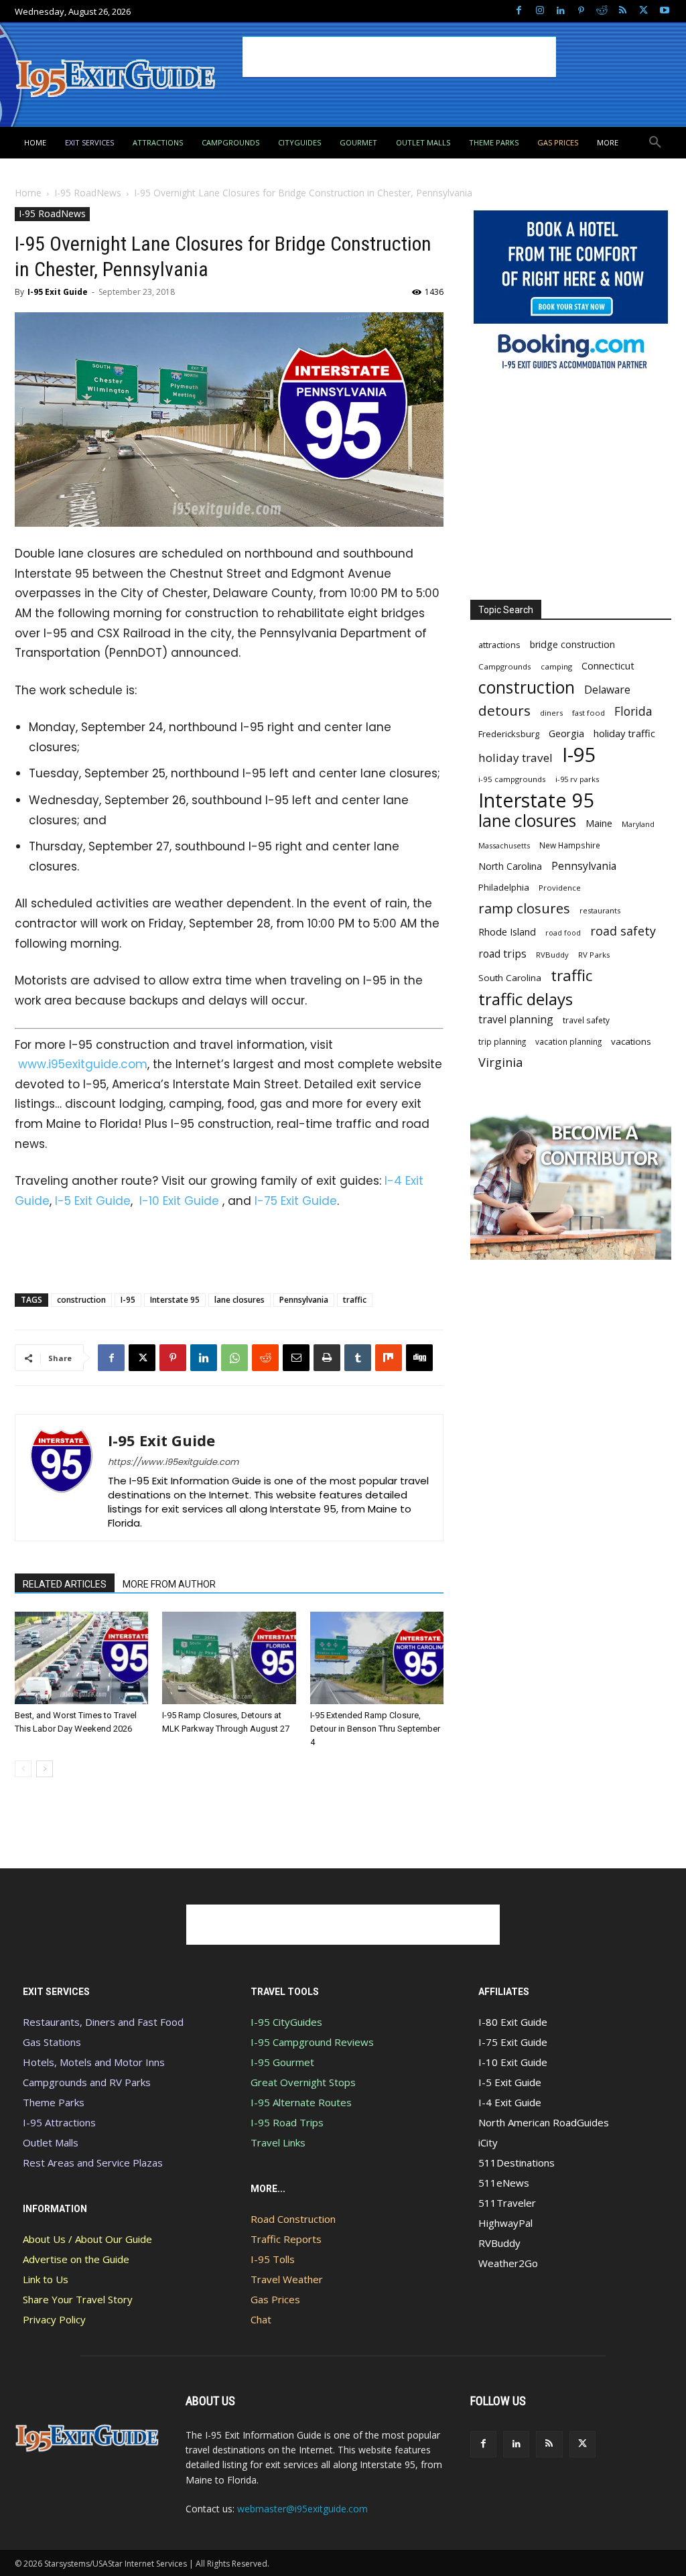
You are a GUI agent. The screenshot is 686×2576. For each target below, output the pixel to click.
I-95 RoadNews (88, 193)
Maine (599, 823)
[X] (643, 11)
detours (504, 711)
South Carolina (510, 978)
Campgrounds (505, 666)
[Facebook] (519, 11)
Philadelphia (504, 887)
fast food (589, 713)
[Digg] (419, 1358)
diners (551, 713)
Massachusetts (504, 845)
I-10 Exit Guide (179, 1201)
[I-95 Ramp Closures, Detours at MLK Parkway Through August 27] (229, 1658)
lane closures (239, 1300)
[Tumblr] (358, 1358)
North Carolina (510, 866)
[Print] (327, 1358)
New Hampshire (570, 845)
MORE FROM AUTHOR (169, 1584)
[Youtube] (664, 11)
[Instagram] (540, 11)
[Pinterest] (581, 11)
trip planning (502, 1041)
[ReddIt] (265, 1358)
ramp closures (524, 908)
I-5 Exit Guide (93, 1201)
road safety (623, 931)
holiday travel (516, 758)
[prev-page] (23, 1769)
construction (81, 1300)
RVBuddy (552, 955)
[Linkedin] (560, 11)
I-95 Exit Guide (58, 292)
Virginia (500, 1062)
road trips (502, 954)
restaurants (600, 910)
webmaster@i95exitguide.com (302, 2509)
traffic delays (526, 999)
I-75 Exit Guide (296, 1201)
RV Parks (594, 955)
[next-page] (45, 1769)
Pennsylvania (304, 1300)
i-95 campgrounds (512, 779)
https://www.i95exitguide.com (173, 1462)
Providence (560, 888)
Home (28, 193)
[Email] (296, 1358)
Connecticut (608, 666)
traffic (355, 1300)
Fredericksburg (509, 734)
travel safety (586, 1020)
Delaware (607, 690)
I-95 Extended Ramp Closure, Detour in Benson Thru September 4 (375, 1729)
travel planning (516, 1020)
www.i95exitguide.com (83, 1064)
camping (556, 666)
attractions (499, 645)
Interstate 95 (175, 1300)
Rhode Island (507, 931)
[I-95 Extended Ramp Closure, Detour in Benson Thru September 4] (377, 1658)
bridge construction (572, 644)
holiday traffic (624, 733)
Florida (633, 711)
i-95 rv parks (577, 779)
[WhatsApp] (234, 1358)
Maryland (638, 824)
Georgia (566, 733)
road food (563, 933)
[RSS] (623, 11)
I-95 (128, 1300)
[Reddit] (602, 11)
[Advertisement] (399, 57)
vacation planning (568, 1041)
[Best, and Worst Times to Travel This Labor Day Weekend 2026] (81, 1658)
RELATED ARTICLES (65, 1584)
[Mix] (389, 1358)
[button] (655, 143)
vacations (631, 1041)
